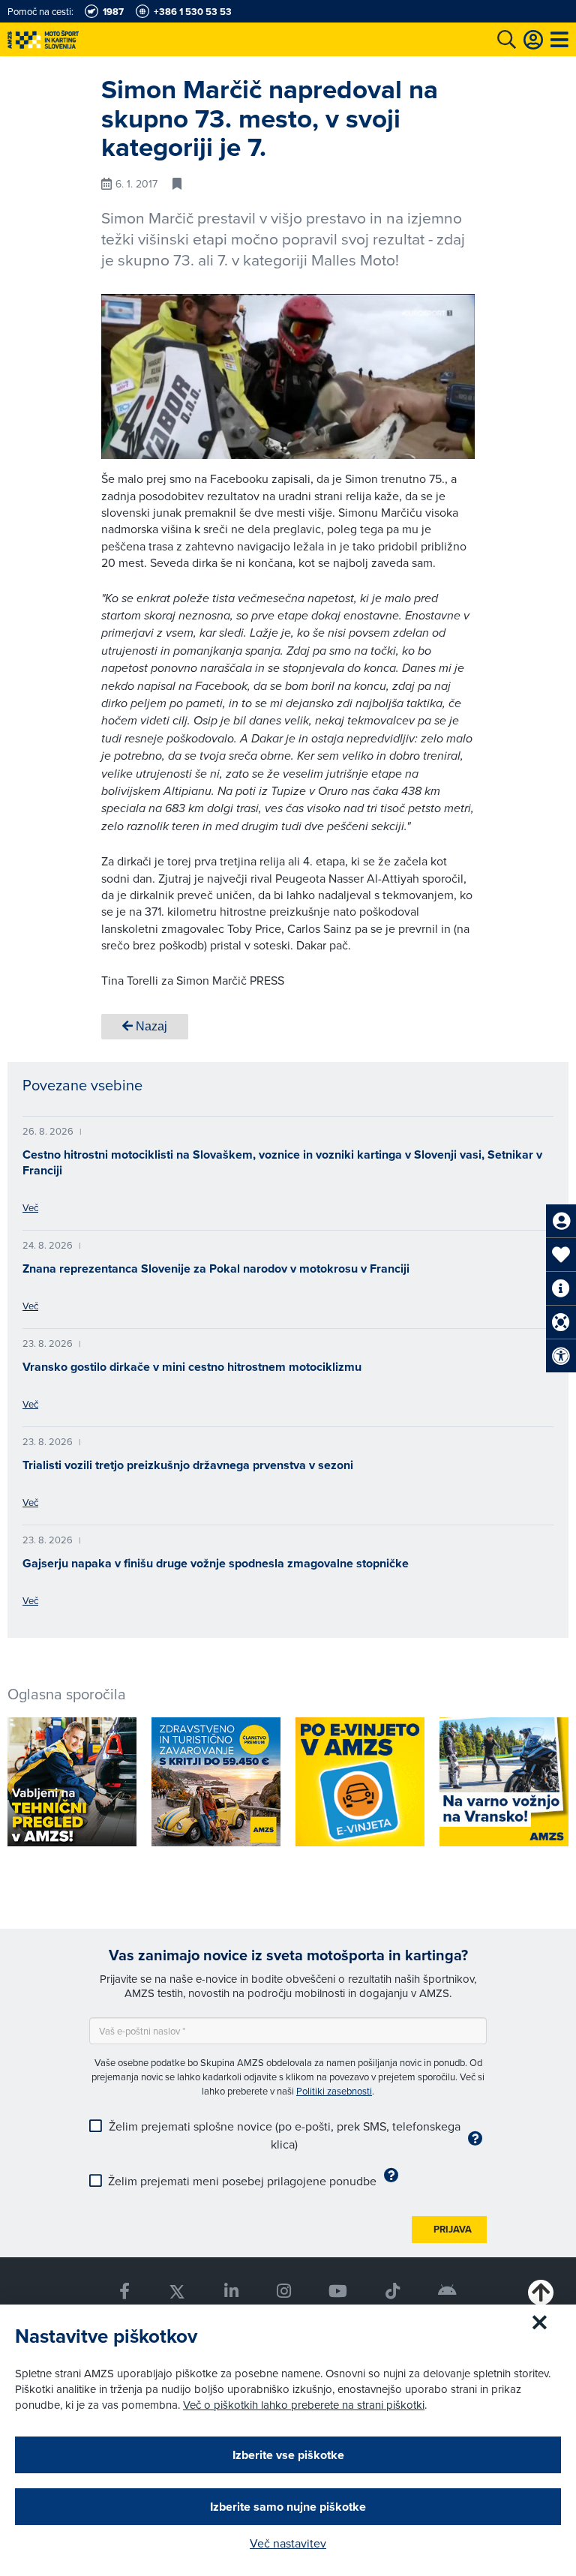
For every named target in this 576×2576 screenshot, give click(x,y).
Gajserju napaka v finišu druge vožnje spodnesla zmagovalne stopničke (216, 1563)
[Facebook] (124, 2291)
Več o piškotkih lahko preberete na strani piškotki (304, 2405)
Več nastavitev (288, 2543)
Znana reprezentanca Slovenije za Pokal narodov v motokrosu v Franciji (216, 1269)
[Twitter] (177, 2291)
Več (30, 1207)
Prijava (453, 2229)
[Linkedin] (231, 2291)
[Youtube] (338, 2291)
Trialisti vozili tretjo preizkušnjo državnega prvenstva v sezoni (188, 1465)
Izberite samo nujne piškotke (288, 2507)
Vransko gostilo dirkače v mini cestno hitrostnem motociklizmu (192, 1367)
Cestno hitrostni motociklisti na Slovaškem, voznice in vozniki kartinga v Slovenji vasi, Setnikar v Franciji (282, 1162)
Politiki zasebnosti (334, 2091)
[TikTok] (393, 2291)
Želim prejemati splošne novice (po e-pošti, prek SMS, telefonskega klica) (285, 2135)
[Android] (448, 2291)
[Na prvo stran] (75, 39)
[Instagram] (283, 2291)
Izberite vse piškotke (288, 2455)
